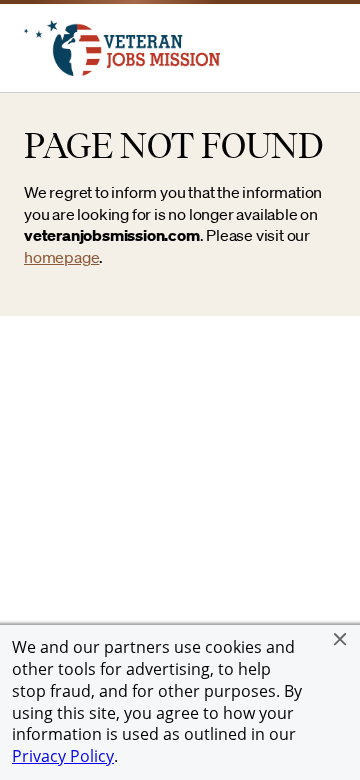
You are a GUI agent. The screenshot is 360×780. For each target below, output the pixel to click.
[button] (340, 639)
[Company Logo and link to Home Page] (122, 70)
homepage (61, 257)
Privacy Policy (63, 756)
